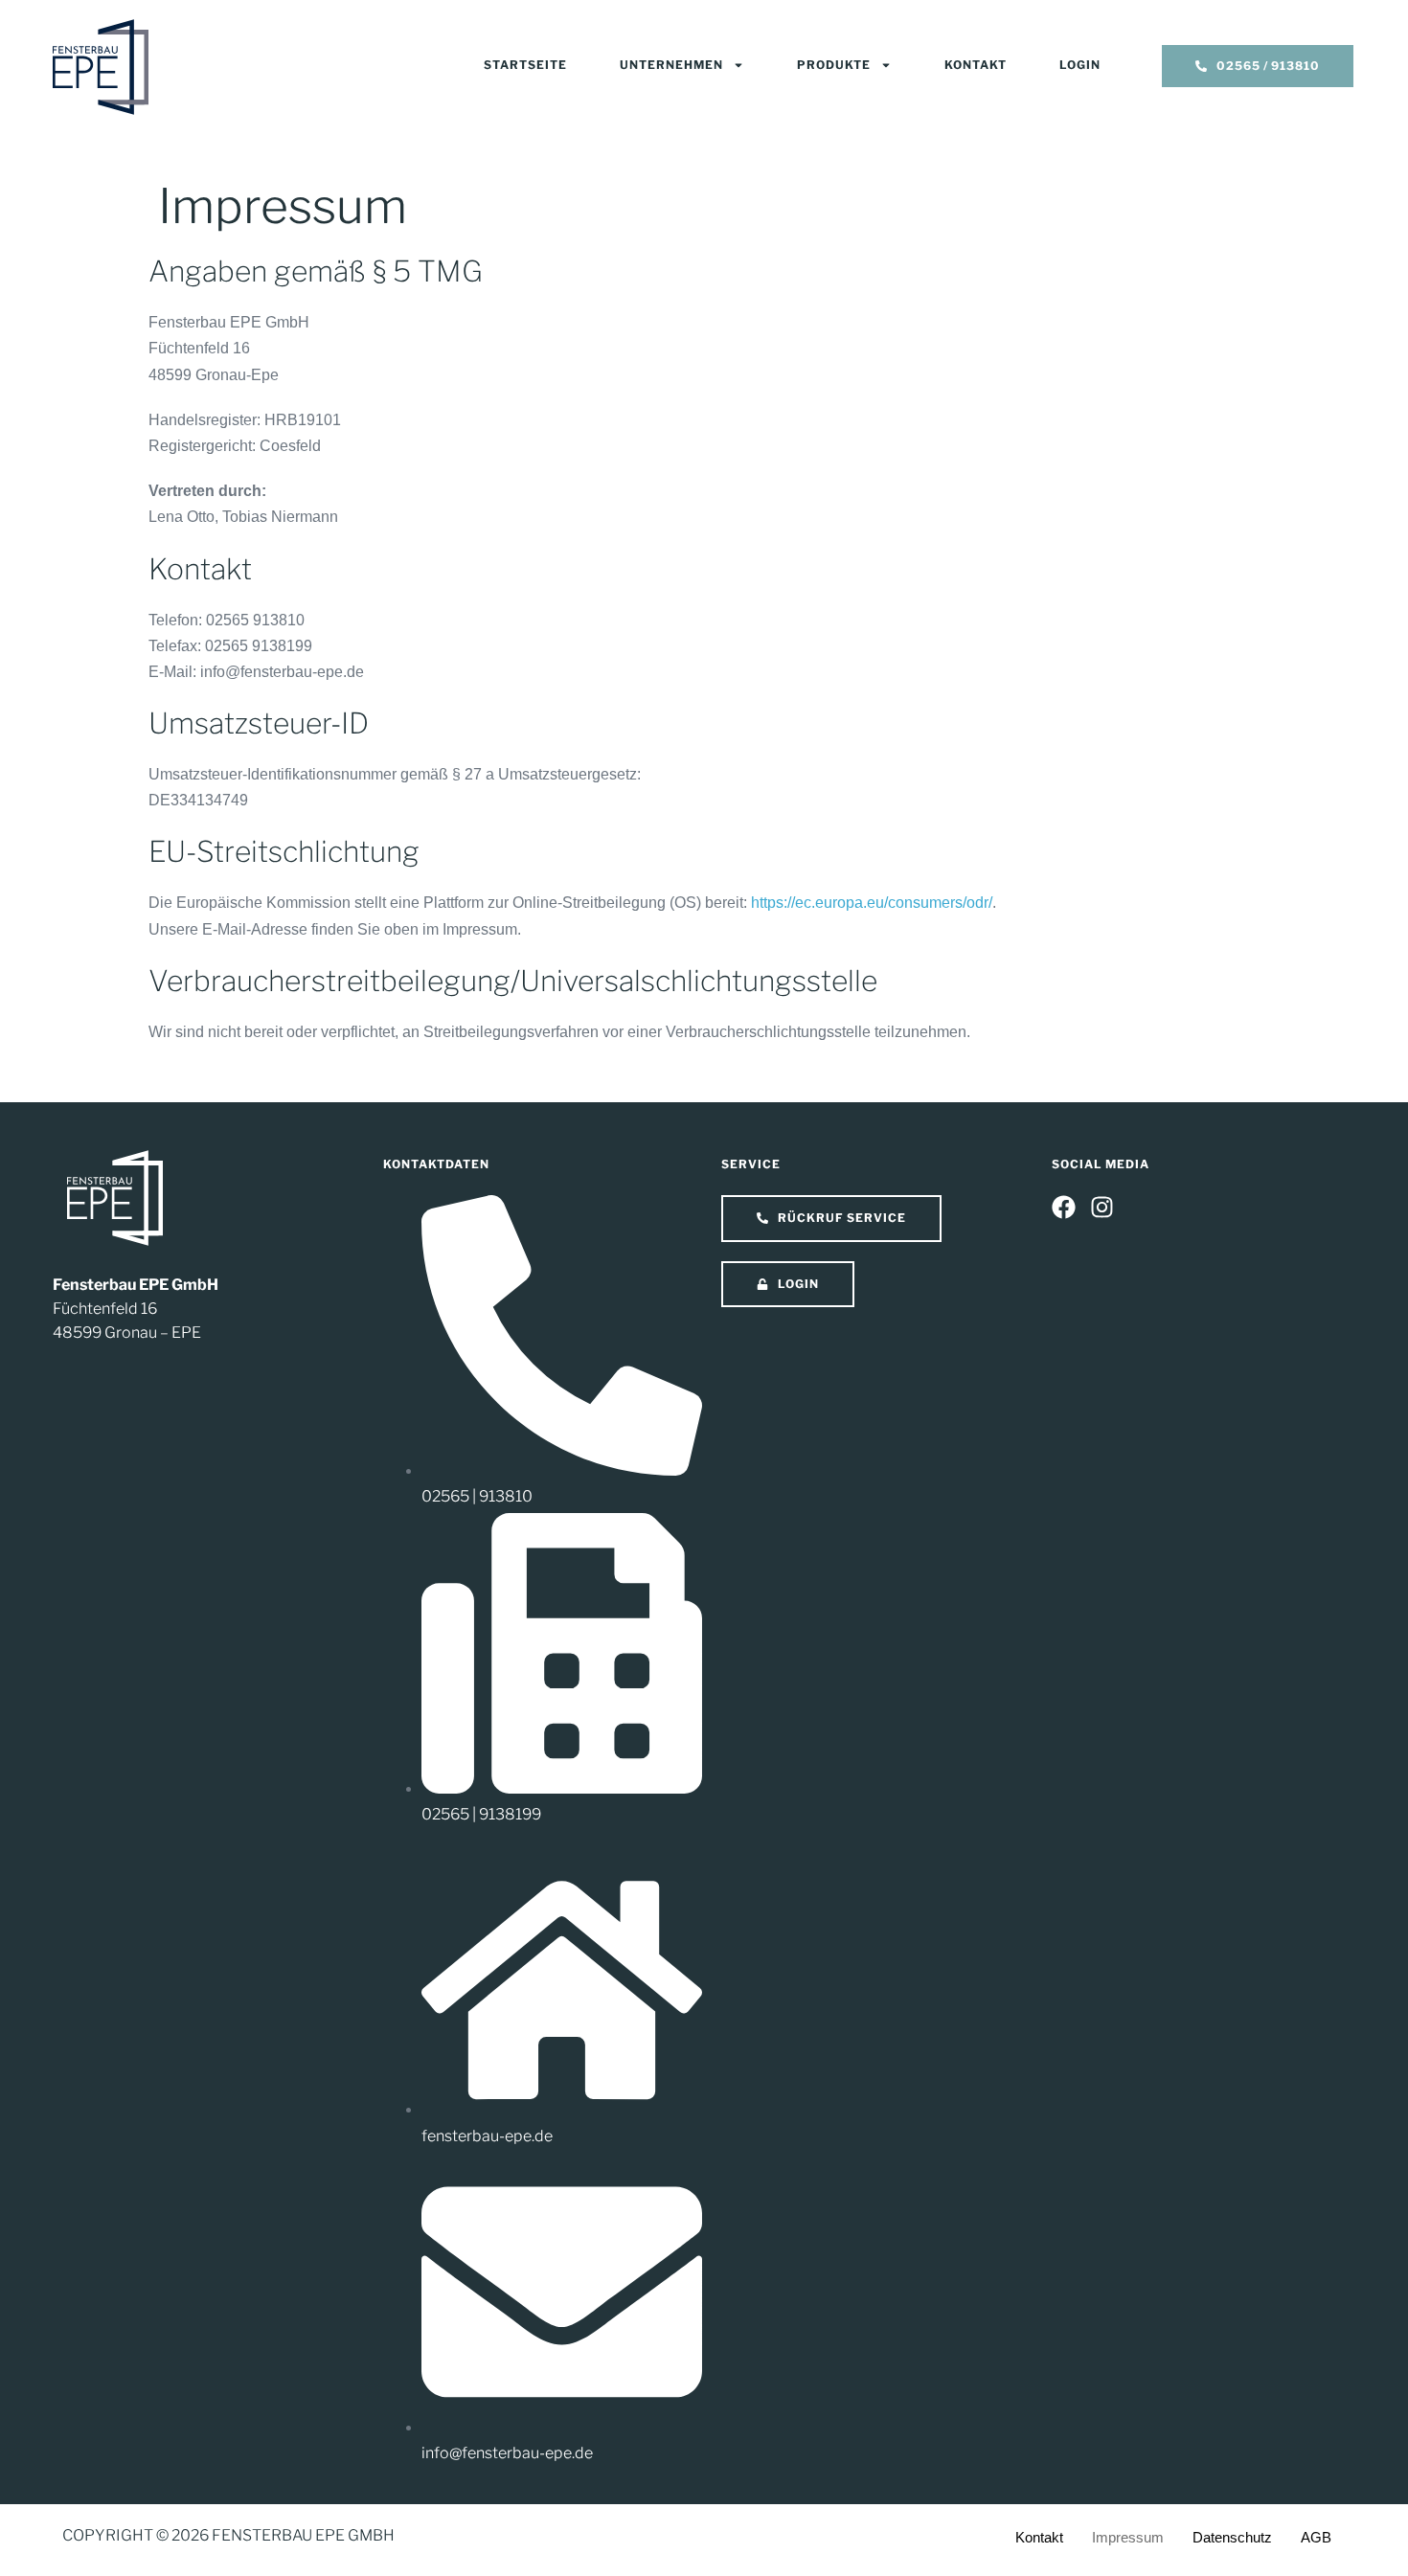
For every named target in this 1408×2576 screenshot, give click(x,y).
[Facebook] (1064, 1207)
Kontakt (976, 65)
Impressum (1128, 2537)
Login (1080, 65)
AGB (1316, 2537)
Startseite (525, 65)
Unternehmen (671, 65)
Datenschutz (1232, 2537)
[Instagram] (1102, 1207)
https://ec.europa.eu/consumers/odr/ (872, 903)
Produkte (834, 65)
